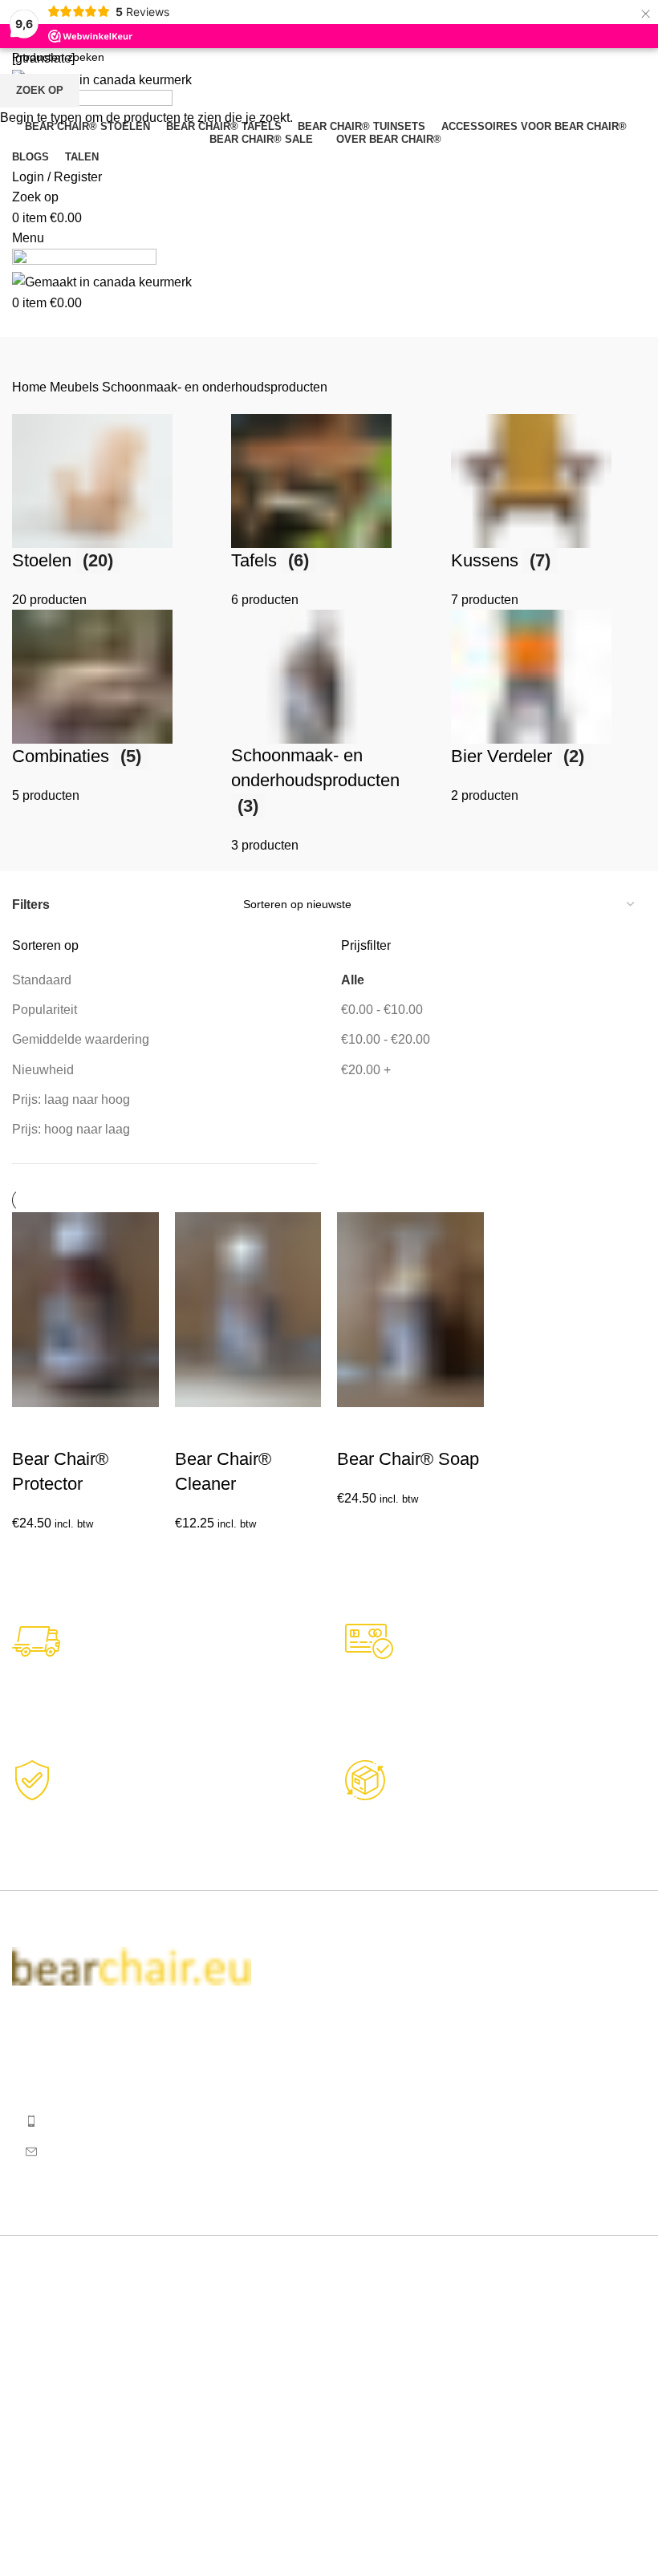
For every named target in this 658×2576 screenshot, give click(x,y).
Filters (31, 905)
